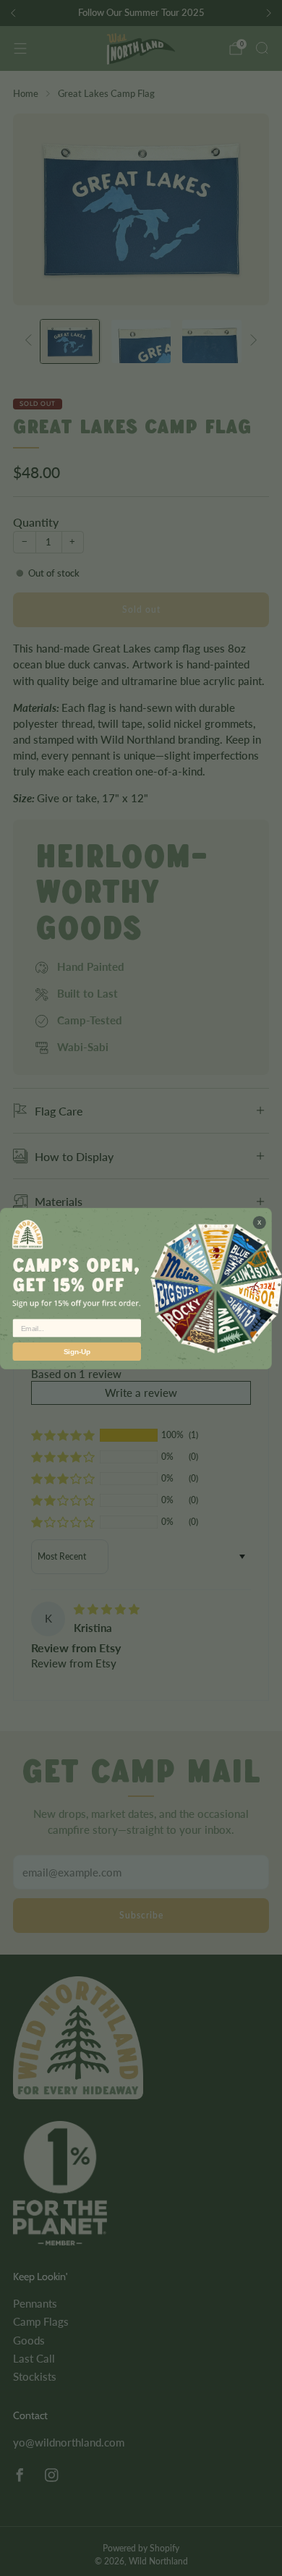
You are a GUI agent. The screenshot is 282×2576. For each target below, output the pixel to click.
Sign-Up (77, 1351)
